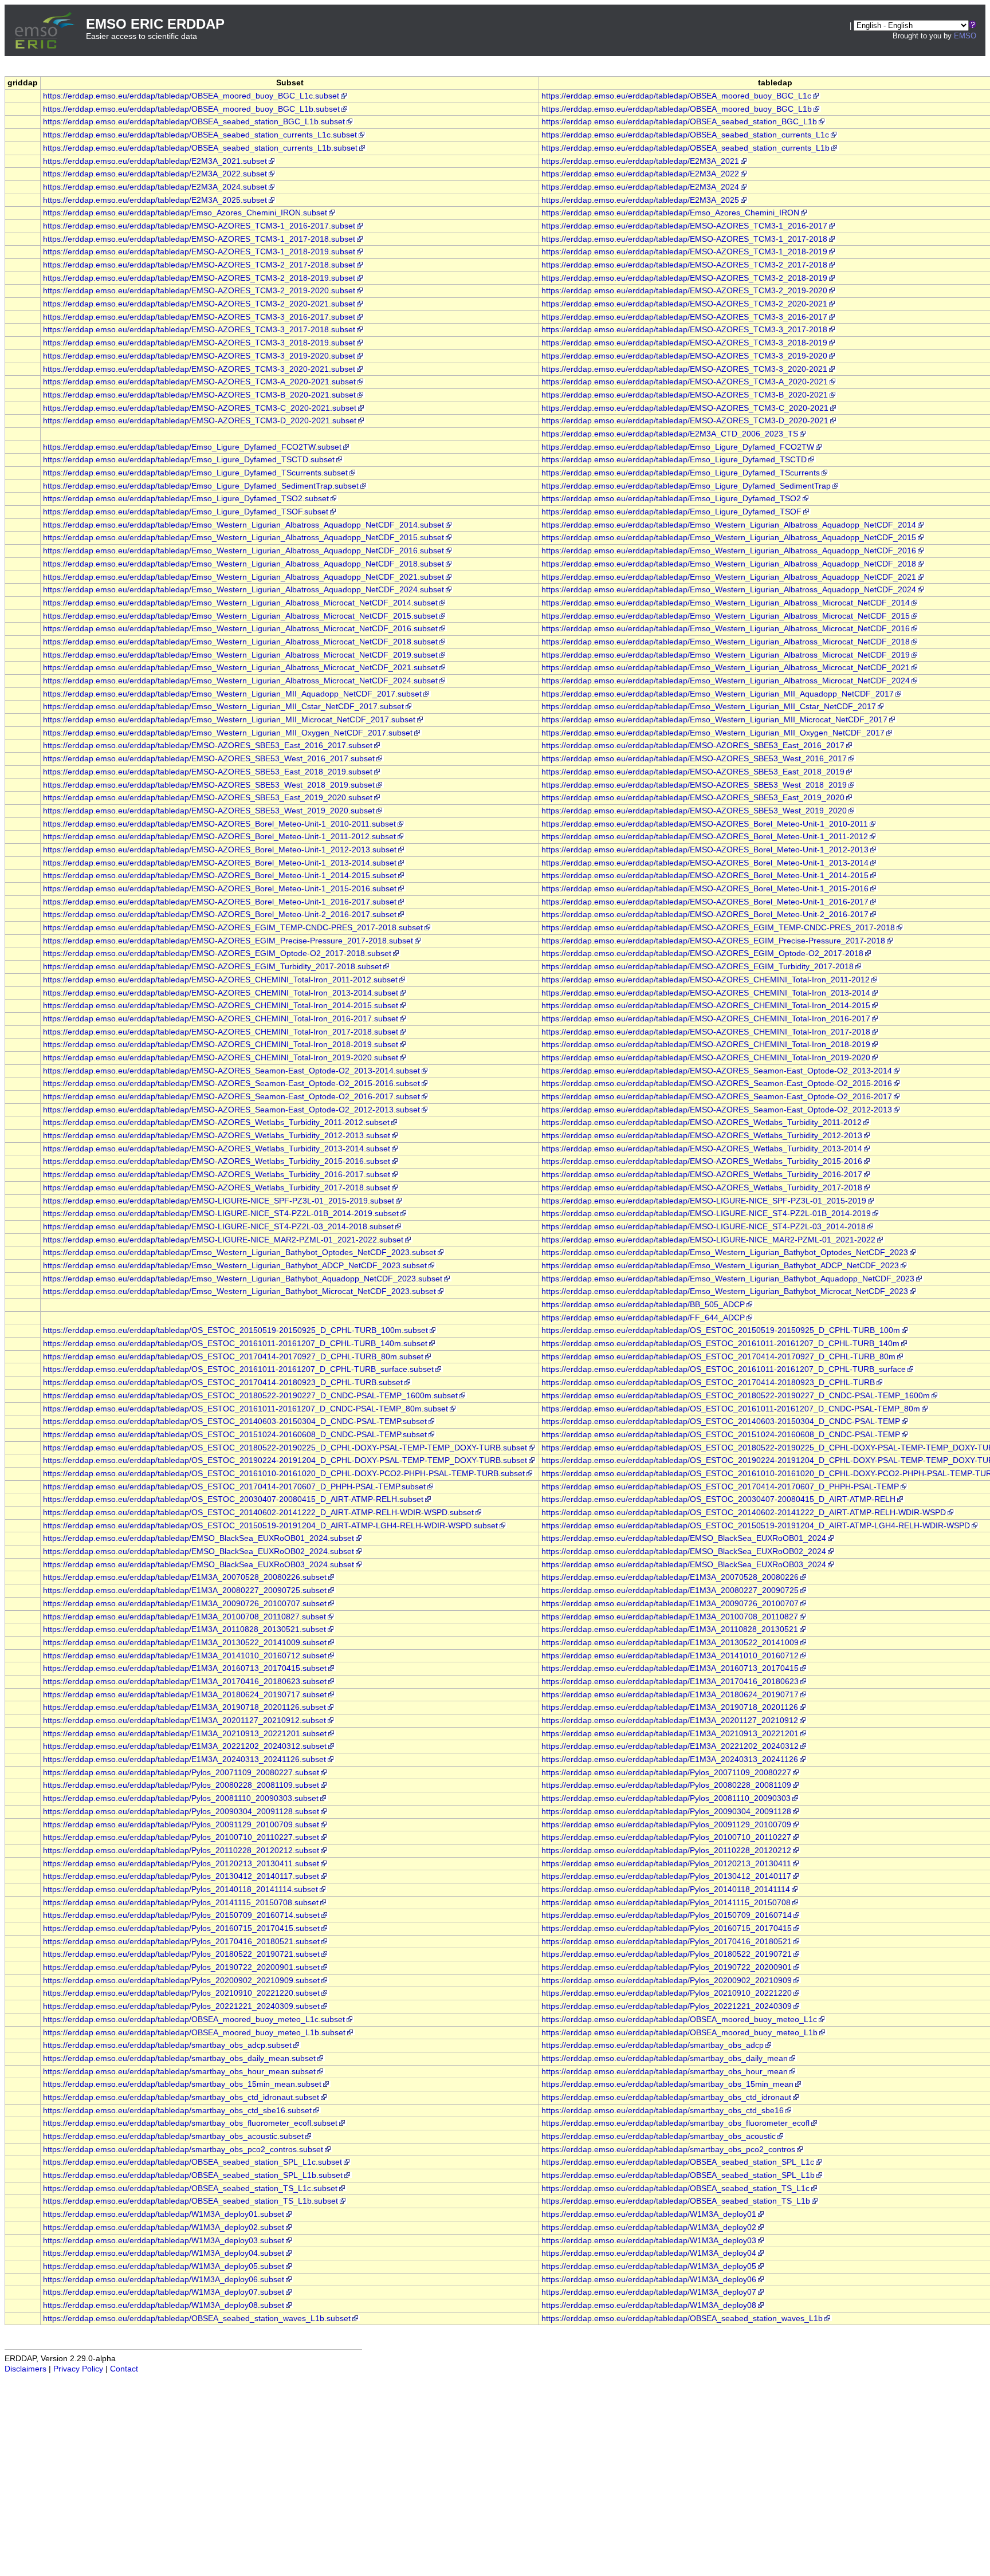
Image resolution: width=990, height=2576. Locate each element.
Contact (124, 2369)
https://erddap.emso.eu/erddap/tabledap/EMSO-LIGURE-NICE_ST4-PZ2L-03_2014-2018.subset (218, 1227)
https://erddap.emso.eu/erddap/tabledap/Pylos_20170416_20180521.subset (181, 1942)
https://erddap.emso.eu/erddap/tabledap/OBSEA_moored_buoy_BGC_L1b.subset (191, 109)
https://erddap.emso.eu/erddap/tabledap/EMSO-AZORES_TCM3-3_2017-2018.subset (199, 330)
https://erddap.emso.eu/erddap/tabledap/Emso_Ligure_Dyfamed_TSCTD (674, 460)
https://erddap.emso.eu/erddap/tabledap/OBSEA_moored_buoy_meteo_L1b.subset (194, 2033)
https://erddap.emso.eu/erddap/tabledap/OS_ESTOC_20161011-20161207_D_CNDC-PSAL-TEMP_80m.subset (245, 1409)
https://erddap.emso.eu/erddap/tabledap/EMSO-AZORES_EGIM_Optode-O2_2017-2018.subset (217, 953)
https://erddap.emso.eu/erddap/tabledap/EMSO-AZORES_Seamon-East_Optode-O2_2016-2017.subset (231, 1097)
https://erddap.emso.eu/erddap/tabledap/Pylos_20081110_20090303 (666, 1798)
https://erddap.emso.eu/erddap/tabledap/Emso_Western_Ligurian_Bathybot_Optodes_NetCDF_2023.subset (239, 1252)
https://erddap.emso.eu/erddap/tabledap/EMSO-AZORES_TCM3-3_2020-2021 (684, 369)
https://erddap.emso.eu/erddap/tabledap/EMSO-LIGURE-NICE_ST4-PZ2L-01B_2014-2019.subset (221, 1214)
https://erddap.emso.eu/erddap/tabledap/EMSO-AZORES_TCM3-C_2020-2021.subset (200, 408)
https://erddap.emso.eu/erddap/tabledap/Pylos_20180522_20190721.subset (181, 1954)
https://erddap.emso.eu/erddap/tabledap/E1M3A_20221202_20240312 (670, 1746)
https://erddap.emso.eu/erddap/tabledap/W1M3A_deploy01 (649, 2214)
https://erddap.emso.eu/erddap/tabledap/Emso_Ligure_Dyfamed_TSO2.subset (186, 499)
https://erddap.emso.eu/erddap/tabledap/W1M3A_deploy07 (649, 2292)
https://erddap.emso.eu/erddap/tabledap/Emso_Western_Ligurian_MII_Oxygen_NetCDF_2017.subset (228, 733)
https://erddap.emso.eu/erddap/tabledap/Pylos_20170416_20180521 (667, 1942)
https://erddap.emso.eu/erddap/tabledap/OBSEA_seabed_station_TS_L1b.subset (190, 2201)
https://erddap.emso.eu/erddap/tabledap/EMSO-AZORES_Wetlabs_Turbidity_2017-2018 (702, 1188)
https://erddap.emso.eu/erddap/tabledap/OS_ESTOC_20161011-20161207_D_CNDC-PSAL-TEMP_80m (731, 1409)
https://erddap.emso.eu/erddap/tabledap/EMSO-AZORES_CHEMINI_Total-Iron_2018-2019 (706, 1045)
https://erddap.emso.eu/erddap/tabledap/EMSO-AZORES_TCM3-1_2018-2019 (684, 252)
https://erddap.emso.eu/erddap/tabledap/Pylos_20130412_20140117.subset (181, 1876)
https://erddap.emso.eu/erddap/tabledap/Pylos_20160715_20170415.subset (181, 1928)
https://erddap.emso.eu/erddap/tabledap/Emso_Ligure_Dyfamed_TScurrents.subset (195, 473)
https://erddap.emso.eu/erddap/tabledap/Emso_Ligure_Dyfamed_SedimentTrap (686, 486)
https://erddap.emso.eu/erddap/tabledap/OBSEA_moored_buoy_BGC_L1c (676, 96)
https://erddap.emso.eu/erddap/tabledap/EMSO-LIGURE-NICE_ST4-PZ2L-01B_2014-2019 (706, 1214)
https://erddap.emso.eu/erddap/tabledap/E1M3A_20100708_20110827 (670, 1617)
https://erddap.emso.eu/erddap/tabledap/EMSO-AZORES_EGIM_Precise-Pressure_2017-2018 (713, 941)
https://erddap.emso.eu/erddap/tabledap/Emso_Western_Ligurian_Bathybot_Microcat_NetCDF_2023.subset (239, 1291)
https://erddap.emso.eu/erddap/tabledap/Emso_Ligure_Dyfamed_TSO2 (671, 499)
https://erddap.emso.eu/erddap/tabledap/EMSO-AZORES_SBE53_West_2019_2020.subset (209, 811)
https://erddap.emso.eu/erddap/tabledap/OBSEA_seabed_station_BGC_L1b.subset (194, 122)
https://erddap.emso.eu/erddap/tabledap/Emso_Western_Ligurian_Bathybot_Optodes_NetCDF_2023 (725, 1252)
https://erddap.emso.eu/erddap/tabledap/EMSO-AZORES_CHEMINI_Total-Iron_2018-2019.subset (221, 1045)
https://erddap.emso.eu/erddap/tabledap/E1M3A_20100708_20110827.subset (184, 1617)
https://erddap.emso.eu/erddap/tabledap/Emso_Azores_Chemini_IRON (670, 213)
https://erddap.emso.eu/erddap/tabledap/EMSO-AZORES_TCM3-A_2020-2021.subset (199, 382)
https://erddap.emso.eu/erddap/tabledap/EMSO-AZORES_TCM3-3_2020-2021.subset (199, 369)
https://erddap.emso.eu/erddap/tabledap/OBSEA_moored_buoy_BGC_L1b (677, 109)
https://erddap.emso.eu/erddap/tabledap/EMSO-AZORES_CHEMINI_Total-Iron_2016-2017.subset (221, 1019)
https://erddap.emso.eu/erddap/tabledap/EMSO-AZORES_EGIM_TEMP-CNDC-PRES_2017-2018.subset (233, 928)
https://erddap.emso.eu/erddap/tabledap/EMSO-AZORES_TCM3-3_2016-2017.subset (199, 317)
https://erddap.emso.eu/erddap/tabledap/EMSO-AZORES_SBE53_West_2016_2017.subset (209, 759)
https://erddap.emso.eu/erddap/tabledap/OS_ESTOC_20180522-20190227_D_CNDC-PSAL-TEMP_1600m (736, 1396)
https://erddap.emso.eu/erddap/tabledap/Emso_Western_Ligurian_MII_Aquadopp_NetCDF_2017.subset (232, 694)
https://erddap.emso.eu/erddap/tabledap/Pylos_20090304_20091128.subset (181, 1812)
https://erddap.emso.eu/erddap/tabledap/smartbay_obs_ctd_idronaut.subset (181, 2097)
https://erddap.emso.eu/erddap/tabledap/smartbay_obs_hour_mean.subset (179, 2072)
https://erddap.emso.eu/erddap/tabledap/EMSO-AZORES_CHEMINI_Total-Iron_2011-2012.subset (220, 980)
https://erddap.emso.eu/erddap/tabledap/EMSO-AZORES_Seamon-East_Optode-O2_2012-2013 (717, 1110)
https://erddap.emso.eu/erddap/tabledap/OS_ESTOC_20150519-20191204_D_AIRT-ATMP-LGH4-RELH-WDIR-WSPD (756, 1526)
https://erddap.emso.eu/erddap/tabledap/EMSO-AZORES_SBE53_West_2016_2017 (694, 759)
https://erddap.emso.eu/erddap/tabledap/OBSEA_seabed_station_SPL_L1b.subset (193, 2175)
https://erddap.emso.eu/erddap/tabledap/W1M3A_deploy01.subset (164, 2214)
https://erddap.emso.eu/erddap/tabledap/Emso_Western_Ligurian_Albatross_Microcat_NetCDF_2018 (726, 642)
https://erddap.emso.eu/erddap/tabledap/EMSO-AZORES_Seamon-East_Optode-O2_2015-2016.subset (231, 1084)
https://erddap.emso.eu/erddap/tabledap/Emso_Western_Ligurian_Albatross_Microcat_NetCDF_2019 (726, 655)
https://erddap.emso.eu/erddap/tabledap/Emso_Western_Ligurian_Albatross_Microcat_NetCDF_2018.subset (240, 642)
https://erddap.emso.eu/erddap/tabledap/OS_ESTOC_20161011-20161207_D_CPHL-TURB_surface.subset (238, 1369)
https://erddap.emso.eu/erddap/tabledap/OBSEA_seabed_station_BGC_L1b (679, 122)
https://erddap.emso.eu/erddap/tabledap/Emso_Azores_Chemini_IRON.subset (185, 213)
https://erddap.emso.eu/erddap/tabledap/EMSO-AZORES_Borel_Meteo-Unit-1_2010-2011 (705, 824)
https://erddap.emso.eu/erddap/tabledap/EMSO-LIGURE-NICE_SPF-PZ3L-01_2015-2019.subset (219, 1201)
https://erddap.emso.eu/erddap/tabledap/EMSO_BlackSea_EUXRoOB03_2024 (684, 1565)
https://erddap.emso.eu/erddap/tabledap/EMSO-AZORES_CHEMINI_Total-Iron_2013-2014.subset (221, 993)
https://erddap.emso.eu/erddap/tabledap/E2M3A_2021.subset (155, 161)
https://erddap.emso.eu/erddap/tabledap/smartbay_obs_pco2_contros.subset (183, 2150)
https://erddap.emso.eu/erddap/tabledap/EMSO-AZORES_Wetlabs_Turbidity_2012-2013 (702, 1136)
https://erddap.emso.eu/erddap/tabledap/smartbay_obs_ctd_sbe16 (663, 2111)
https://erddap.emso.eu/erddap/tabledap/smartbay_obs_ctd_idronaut (666, 2097)
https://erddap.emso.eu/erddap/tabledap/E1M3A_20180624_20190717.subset (185, 1695)
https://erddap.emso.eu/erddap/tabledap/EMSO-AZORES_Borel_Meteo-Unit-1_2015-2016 (705, 889)
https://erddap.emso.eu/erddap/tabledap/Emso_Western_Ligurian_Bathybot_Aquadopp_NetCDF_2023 (728, 1279)
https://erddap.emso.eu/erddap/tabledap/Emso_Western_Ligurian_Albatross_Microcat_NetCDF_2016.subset (240, 629)
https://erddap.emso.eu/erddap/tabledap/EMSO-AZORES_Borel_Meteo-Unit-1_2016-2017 (705, 902)
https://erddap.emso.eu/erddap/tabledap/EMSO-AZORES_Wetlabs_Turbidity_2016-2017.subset (217, 1175)
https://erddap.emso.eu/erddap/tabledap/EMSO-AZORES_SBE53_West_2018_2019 (694, 785)
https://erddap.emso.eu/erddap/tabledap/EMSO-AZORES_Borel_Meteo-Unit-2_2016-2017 (705, 915)
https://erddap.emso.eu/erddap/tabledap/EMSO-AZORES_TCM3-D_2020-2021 (685, 421)
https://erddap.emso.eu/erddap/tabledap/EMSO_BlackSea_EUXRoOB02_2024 (684, 1552)
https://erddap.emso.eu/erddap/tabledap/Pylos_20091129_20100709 (666, 1825)
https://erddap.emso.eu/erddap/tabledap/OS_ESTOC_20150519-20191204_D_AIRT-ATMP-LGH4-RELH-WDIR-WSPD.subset (270, 1526)
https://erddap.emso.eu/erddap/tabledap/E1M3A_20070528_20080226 (670, 1577)
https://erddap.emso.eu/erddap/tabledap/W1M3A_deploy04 (649, 2253)
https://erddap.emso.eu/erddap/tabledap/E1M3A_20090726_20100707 (670, 1604)
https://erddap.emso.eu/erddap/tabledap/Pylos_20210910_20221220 (667, 1993)
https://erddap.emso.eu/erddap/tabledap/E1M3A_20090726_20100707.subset (185, 1604)
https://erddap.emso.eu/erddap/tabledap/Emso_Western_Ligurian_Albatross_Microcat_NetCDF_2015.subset (240, 616)
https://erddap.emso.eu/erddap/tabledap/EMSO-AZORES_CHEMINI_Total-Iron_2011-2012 (706, 980)
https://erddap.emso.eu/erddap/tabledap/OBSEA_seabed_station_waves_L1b (682, 2319)
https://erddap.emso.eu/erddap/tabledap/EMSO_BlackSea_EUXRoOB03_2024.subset (199, 1565)
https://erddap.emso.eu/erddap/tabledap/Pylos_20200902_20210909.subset (181, 1981)
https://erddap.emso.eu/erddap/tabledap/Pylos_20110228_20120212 (666, 1851)
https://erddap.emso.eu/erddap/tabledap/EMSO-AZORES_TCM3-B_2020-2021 (685, 395)
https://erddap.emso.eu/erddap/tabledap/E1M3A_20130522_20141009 (670, 1643)
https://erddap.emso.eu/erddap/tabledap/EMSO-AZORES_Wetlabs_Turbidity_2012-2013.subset (217, 1136)
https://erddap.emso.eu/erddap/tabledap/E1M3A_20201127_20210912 (670, 1720)
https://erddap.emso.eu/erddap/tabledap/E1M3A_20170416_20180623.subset (185, 1682)
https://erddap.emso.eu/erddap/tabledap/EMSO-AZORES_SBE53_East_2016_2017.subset (208, 746)
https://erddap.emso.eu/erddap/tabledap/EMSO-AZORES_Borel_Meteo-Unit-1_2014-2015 (705, 876)
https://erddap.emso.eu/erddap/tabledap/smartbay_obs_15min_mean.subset (182, 2084)
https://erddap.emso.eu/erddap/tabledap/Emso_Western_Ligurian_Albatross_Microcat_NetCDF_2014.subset (240, 603)
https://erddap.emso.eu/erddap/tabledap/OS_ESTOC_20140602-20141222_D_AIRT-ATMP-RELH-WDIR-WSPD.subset (258, 1513)
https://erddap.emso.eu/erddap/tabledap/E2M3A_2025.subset (155, 200)
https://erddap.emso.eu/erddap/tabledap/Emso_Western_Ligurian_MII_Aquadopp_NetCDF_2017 (718, 694)
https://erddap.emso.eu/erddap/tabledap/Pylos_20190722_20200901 (667, 1967)
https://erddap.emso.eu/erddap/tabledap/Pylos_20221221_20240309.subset (181, 2006)
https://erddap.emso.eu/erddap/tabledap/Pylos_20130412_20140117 (666, 1876)
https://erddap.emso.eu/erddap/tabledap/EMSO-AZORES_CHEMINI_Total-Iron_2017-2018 (706, 1032)
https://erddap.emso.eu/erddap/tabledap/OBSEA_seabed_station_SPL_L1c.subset (192, 2162)
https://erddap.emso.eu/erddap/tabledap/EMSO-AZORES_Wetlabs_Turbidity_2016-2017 (702, 1175)
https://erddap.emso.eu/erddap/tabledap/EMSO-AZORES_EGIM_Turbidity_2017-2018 (698, 967)
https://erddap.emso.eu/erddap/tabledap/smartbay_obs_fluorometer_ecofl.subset (190, 2123)
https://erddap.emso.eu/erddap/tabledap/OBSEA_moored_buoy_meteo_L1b (679, 2033)
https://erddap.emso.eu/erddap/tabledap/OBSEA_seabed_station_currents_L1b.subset (200, 148)
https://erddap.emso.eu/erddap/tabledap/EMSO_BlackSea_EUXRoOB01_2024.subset (199, 1538)
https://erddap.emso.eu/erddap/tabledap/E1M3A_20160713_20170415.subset (185, 1668)
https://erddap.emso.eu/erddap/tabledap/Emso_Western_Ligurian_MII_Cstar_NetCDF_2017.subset (223, 707)
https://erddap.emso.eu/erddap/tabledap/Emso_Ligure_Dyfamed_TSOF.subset (186, 512)
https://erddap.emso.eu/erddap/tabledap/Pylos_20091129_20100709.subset (181, 1825)
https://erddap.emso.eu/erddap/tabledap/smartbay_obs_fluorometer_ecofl (675, 2123)
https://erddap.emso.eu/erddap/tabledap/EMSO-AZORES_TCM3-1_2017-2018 (684, 239)
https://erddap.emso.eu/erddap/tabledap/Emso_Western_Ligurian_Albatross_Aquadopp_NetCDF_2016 (729, 551)
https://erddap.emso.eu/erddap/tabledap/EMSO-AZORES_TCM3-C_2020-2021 (685, 408)
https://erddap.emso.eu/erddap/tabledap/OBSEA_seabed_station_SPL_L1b (678, 2175)
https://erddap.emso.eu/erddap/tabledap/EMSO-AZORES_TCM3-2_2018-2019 (684, 278)
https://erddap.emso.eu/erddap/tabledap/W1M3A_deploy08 (649, 2305)
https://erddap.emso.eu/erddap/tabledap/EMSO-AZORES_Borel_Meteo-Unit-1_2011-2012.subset (219, 837)
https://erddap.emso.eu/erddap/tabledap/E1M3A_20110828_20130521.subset (184, 1629)
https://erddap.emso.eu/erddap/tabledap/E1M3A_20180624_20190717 (670, 1695)
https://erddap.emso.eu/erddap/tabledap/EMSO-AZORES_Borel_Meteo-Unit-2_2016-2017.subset (220, 915)
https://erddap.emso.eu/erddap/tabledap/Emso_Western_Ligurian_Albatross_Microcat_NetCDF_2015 (726, 616)
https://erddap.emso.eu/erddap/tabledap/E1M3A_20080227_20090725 (670, 1590)
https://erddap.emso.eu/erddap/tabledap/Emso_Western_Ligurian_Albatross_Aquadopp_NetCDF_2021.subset (243, 577)
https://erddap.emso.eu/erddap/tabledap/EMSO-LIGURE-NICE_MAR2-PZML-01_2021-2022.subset (223, 1240)
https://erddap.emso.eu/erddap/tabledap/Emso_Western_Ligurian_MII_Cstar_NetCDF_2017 (709, 707)
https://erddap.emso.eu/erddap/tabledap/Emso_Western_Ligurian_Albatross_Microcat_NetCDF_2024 (726, 681)
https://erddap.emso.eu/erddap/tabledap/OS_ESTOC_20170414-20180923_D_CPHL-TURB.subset (223, 1383)
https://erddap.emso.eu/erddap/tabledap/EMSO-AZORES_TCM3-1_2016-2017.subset (199, 226)
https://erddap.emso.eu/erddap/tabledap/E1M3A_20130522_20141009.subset (185, 1643)
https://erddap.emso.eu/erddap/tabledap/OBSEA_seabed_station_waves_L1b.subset (197, 2319)
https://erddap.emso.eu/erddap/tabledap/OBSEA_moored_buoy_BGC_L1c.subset (191, 96)
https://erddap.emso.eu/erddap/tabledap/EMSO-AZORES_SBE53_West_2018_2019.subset (209, 785)
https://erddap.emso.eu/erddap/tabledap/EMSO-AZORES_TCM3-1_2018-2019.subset (199, 252)
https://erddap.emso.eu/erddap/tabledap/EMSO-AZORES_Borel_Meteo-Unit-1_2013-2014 (705, 863)
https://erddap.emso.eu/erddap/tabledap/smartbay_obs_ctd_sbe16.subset (177, 2111)
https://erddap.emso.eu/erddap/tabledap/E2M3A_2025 (640, 200)
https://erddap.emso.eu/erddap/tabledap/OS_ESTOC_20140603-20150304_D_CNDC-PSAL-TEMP (721, 1421)
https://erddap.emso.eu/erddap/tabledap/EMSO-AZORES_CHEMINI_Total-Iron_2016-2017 (706, 1019)
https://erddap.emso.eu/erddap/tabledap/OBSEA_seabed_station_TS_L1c (675, 2188)
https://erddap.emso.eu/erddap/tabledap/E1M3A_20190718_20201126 (670, 1707)
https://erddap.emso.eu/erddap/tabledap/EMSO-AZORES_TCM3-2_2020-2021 (684, 304)
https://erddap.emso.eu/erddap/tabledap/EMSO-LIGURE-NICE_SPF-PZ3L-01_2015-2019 (704, 1201)
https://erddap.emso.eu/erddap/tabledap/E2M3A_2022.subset (155, 174)
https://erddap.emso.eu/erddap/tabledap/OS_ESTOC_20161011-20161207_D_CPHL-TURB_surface (724, 1369)
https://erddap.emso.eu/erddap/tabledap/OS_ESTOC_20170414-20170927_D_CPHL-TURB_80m (718, 1357)
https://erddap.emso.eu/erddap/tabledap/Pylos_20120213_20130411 (666, 1864)
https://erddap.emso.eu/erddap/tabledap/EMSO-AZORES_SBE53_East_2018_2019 (693, 772)
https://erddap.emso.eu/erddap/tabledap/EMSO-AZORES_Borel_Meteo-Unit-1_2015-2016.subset (220, 889)
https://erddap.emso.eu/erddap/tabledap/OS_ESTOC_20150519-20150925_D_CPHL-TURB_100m (721, 1330)
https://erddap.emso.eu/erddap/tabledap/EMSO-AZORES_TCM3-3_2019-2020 (684, 356)
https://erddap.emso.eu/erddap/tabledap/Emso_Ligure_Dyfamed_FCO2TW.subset (192, 447)
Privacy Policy (78, 2369)
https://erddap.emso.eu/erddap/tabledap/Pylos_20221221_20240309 (667, 2006)
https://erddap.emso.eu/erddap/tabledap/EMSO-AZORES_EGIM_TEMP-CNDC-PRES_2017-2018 (718, 928)
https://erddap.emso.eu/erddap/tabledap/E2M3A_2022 (640, 174)
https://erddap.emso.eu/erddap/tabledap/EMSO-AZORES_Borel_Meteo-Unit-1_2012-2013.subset (220, 850)
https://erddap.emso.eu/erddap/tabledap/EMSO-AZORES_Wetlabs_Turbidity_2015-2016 (702, 1161)
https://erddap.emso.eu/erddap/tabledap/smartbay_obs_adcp (653, 2045)
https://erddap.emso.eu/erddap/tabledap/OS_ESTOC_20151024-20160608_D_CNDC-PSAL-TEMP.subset (235, 1435)
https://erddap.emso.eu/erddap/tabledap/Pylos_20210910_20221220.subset (181, 1993)
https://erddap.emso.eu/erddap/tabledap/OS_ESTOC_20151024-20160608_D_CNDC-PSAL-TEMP (721, 1435)
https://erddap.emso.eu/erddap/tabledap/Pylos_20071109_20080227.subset (181, 1773)
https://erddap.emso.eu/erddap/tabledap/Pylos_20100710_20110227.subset (181, 1837)
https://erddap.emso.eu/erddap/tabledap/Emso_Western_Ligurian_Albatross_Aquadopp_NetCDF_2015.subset (243, 538)
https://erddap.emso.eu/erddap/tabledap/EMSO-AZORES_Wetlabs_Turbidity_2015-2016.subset (217, 1161)
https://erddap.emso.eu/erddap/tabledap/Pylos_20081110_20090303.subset (181, 1798)
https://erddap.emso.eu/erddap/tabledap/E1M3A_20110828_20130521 (670, 1629)
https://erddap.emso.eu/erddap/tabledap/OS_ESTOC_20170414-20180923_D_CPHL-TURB (708, 1383)
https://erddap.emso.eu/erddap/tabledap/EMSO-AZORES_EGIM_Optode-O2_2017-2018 (702, 953)
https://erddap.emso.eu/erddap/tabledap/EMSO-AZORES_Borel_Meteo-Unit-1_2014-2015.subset (220, 876)
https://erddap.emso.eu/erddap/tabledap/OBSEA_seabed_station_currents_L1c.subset (200, 135)
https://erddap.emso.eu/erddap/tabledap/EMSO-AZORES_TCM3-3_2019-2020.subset (199, 356)
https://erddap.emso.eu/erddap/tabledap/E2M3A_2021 (640, 161)
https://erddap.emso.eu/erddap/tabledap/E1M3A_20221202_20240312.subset (185, 1746)
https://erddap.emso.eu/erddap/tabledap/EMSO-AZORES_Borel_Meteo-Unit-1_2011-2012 (705, 837)
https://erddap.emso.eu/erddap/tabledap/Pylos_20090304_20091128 (666, 1812)
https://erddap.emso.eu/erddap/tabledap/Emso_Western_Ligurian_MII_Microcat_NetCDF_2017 (714, 720)
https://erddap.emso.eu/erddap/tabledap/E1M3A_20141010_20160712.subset (185, 1656)
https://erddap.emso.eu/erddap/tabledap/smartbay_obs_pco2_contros (668, 2150)
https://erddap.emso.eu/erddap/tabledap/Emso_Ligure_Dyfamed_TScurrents (681, 473)
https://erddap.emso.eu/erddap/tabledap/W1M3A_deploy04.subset (164, 2253)
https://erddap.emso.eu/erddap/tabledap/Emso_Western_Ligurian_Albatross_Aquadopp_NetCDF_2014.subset (243, 525)
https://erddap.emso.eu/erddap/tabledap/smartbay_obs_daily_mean (665, 2058)
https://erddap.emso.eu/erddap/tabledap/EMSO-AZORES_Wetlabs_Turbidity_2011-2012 (702, 1122)
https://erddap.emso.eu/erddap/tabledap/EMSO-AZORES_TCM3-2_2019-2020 (684, 291)
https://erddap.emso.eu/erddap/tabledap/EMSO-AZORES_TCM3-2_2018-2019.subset (199, 278)
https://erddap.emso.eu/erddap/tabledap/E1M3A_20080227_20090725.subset (185, 1590)
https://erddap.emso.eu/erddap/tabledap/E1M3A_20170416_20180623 (670, 1682)
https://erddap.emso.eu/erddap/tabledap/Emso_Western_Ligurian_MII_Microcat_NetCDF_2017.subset (229, 720)
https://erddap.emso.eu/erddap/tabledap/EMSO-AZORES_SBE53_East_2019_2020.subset (208, 798)
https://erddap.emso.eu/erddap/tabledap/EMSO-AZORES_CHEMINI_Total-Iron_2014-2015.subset (221, 1006)
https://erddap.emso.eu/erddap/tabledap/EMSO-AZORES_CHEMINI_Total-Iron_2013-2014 (706, 993)
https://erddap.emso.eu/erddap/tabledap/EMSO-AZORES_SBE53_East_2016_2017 (693, 746)
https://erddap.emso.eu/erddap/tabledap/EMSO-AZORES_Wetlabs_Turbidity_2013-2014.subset (217, 1149)
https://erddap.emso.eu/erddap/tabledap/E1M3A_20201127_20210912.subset (184, 1720)
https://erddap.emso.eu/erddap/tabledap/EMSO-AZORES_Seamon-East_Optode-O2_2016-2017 (717, 1097)
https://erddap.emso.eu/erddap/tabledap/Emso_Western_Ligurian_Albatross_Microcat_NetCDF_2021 (726, 668)
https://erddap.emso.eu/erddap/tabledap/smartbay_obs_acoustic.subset (173, 2136)
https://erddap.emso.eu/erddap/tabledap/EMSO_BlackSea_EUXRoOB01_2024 (684, 1538)
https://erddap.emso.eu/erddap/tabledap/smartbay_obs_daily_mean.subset (179, 2058)
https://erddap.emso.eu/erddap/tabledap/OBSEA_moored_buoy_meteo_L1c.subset (194, 2019)
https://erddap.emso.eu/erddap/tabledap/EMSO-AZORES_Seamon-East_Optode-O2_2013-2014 (717, 1071)
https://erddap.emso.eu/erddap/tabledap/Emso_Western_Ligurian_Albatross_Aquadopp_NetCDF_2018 (729, 564)
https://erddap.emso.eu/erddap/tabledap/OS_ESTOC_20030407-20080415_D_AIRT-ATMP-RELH (718, 1499)
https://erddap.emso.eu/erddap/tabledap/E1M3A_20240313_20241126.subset (184, 1759)
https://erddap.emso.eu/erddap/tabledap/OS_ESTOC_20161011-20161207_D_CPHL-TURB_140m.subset (235, 1344)
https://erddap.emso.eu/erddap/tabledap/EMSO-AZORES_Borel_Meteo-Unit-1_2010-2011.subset (219, 824)
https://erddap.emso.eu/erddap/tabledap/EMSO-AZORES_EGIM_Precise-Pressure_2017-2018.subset (228, 941)
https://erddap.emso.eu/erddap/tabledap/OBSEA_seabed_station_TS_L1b (676, 2201)
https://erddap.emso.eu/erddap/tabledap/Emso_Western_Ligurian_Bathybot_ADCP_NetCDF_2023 (720, 1266)
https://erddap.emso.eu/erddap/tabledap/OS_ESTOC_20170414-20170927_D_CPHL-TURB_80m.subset (233, 1357)
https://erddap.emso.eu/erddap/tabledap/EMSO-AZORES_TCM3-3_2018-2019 (684, 343)
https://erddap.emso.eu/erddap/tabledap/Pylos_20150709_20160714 (667, 1915)
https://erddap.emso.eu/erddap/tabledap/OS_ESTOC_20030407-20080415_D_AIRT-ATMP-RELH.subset (233, 1499)
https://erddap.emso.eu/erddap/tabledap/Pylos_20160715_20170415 (667, 1928)
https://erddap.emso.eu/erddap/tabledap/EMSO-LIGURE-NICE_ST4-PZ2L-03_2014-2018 (704, 1227)
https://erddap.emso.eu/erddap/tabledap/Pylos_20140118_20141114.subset (180, 1889)
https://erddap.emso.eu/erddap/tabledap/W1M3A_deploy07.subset (164, 2292)
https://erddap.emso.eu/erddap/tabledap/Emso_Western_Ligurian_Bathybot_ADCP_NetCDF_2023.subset (235, 1266)
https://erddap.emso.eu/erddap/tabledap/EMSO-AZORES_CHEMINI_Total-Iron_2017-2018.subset (221, 1032)
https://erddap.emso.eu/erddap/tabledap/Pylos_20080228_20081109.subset (181, 1785)
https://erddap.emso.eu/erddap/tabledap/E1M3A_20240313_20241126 (670, 1759)
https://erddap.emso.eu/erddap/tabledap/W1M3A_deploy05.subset (164, 2266)
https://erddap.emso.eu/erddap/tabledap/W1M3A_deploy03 (649, 2241)
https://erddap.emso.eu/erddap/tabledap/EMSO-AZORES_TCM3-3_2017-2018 (684, 330)
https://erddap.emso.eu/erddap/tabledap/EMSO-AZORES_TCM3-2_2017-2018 (684, 265)
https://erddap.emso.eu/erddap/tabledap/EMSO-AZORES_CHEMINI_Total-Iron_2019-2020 (706, 1058)
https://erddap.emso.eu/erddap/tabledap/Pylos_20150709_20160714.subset (181, 1915)
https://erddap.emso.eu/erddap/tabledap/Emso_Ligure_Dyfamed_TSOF (671, 512)
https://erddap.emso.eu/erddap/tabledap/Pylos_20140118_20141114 (666, 1889)
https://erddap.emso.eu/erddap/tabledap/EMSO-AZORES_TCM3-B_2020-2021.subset (199, 395)
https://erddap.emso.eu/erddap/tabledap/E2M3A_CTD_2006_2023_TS (670, 434)
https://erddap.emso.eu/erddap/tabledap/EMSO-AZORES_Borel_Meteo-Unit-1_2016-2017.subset (220, 902)
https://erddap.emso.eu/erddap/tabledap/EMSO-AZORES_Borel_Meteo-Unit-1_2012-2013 (705, 850)
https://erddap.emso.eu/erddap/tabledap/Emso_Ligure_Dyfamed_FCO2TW (678, 447)
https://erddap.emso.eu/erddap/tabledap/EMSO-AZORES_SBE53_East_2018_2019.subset (208, 772)
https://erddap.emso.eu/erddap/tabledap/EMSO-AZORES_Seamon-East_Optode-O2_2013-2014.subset (231, 1071)
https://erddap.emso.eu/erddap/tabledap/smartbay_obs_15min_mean (667, 2084)
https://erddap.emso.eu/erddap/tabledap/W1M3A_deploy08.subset (164, 2305)
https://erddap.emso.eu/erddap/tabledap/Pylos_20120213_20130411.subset (181, 1864)
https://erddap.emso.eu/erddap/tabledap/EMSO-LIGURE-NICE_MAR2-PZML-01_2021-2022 (708, 1240)
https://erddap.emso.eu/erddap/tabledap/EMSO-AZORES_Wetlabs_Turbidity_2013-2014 (702, 1149)
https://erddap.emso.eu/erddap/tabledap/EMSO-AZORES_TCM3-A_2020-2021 (685, 382)
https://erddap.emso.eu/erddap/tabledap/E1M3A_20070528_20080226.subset (185, 1577)
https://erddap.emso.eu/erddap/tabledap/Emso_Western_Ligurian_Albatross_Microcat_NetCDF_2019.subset (240, 655)
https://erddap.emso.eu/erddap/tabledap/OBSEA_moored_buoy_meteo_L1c (679, 2019)
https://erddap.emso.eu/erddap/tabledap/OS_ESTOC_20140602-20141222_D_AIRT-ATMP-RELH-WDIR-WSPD (744, 1513)
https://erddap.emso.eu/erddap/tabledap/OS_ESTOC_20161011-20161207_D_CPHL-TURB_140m (720, 1344)
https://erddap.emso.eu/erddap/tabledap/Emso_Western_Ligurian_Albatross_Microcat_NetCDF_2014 (726, 603)
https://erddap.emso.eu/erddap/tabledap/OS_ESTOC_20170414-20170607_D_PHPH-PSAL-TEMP (720, 1487)
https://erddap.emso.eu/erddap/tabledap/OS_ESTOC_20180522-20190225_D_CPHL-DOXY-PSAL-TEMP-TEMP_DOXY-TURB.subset (285, 1448)
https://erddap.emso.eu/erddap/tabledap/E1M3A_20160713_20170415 (670, 1668)
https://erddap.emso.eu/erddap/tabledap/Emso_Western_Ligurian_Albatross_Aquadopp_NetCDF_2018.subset (243, 564)
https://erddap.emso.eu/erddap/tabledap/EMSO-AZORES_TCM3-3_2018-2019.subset (199, 343)
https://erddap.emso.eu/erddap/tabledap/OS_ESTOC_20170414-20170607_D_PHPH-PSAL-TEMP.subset (234, 1487)
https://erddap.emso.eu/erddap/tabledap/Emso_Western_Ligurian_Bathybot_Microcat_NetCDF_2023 (725, 1291)
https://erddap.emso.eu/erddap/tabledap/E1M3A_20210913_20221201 (670, 1734)
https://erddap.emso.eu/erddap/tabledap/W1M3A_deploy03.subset (164, 2241)
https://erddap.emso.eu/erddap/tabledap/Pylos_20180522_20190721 (667, 1954)
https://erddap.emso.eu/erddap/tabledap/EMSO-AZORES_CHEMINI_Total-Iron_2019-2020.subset (221, 1058)
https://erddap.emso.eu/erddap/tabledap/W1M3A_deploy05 (649, 2266)
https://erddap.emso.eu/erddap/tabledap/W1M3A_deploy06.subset (164, 2280)
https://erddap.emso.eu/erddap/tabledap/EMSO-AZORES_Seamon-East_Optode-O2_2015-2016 (717, 1084)
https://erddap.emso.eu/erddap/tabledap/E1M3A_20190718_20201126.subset (184, 1707)
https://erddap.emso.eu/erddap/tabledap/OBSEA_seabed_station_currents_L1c (685, 135)
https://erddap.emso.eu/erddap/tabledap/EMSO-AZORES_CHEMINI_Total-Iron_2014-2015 (706, 1006)
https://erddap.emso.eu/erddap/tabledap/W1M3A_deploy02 (649, 2227)
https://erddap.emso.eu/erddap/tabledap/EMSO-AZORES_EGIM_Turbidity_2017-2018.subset (212, 967)
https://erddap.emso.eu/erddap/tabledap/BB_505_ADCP (643, 1305)
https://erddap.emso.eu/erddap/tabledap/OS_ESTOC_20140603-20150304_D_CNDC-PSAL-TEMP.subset (235, 1421)
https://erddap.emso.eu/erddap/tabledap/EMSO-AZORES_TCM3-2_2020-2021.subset (199, 304)
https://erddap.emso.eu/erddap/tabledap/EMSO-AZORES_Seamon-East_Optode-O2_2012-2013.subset (231, 1110)
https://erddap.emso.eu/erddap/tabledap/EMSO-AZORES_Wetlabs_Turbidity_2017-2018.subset (217, 1188)
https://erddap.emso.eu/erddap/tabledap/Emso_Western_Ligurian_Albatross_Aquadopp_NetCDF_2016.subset (243, 551)
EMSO (965, 36)
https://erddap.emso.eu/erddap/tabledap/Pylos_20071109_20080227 (666, 1773)
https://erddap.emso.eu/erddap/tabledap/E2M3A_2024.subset (155, 187)
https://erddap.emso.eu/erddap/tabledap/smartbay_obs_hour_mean (665, 2072)
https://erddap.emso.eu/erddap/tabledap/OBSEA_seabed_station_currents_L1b (685, 148)
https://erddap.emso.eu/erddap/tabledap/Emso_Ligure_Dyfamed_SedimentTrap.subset (201, 486)
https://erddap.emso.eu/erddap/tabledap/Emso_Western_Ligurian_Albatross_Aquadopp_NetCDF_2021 (729, 577)
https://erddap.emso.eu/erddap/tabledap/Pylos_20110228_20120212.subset (181, 1851)
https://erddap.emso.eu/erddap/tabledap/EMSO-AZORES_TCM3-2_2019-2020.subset (199, 291)
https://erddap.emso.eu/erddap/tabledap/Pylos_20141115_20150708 (666, 1903)
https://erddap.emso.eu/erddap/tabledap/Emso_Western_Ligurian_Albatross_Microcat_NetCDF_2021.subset (240, 668)
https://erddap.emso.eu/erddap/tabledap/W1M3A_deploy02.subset (164, 2227)
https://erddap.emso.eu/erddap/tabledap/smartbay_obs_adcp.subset (167, 2045)
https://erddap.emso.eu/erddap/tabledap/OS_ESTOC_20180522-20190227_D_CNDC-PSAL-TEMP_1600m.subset (250, 1396)
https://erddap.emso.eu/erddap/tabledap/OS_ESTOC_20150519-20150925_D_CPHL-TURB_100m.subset (235, 1330)
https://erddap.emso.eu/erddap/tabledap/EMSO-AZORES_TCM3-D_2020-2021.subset (200, 421)
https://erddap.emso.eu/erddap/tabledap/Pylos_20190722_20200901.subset (181, 1967)
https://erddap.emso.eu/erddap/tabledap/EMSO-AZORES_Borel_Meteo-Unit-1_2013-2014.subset (220, 863)
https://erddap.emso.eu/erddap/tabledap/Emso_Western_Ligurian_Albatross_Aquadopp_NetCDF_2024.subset (243, 590)
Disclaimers (25, 2369)
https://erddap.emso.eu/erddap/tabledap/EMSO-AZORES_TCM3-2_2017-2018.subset (199, 265)
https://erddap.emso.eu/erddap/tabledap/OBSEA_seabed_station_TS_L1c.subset (190, 2188)
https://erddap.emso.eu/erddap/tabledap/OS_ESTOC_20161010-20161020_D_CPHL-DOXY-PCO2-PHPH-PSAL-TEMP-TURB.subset (284, 1474)
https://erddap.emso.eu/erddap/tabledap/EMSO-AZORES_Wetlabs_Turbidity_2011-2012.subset (216, 1122)
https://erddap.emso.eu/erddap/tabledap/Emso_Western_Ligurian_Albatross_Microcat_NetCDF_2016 (726, 629)
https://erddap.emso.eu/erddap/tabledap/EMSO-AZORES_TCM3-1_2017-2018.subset (199, 239)
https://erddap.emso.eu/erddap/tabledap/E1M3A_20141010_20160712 (670, 1656)
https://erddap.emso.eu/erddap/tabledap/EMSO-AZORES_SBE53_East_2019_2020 (693, 798)
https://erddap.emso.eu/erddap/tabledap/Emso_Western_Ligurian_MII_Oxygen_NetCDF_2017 (713, 733)
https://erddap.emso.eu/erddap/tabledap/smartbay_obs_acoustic (659, 2136)
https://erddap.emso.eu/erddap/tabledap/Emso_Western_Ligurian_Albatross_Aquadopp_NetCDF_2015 (729, 538)
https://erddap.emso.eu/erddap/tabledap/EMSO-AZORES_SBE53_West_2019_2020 (694, 811)
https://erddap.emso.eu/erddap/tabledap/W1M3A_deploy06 (649, 2280)
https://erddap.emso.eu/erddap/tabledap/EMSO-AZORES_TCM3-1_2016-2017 (684, 226)
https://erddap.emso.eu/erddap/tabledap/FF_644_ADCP (643, 1318)
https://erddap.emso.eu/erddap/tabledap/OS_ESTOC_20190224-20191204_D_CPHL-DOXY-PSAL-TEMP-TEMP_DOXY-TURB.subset (285, 1460)
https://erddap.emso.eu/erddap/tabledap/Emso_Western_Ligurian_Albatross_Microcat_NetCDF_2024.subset (240, 681)
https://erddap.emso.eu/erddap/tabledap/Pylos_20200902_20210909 (667, 1981)
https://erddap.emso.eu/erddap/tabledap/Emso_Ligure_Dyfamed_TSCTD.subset (189, 460)
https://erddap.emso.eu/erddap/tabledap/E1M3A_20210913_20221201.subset (185, 1734)
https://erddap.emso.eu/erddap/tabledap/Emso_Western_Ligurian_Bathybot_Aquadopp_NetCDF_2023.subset (243, 1279)
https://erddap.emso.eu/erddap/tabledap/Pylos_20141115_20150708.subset (181, 1903)
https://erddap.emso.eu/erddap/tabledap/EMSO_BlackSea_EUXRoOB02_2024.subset (199, 1552)
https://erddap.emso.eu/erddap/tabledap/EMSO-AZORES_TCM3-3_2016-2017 (684, 317)
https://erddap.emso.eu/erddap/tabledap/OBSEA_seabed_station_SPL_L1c (678, 2162)
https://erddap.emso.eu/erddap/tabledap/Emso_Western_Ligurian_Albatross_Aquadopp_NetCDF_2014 (729, 525)
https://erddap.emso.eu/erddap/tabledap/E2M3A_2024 (640, 187)
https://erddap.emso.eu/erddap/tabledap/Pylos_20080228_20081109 (666, 1785)
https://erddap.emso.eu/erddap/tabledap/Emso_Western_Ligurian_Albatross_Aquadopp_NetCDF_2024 (729, 590)
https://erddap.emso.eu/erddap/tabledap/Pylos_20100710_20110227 (666, 1837)
